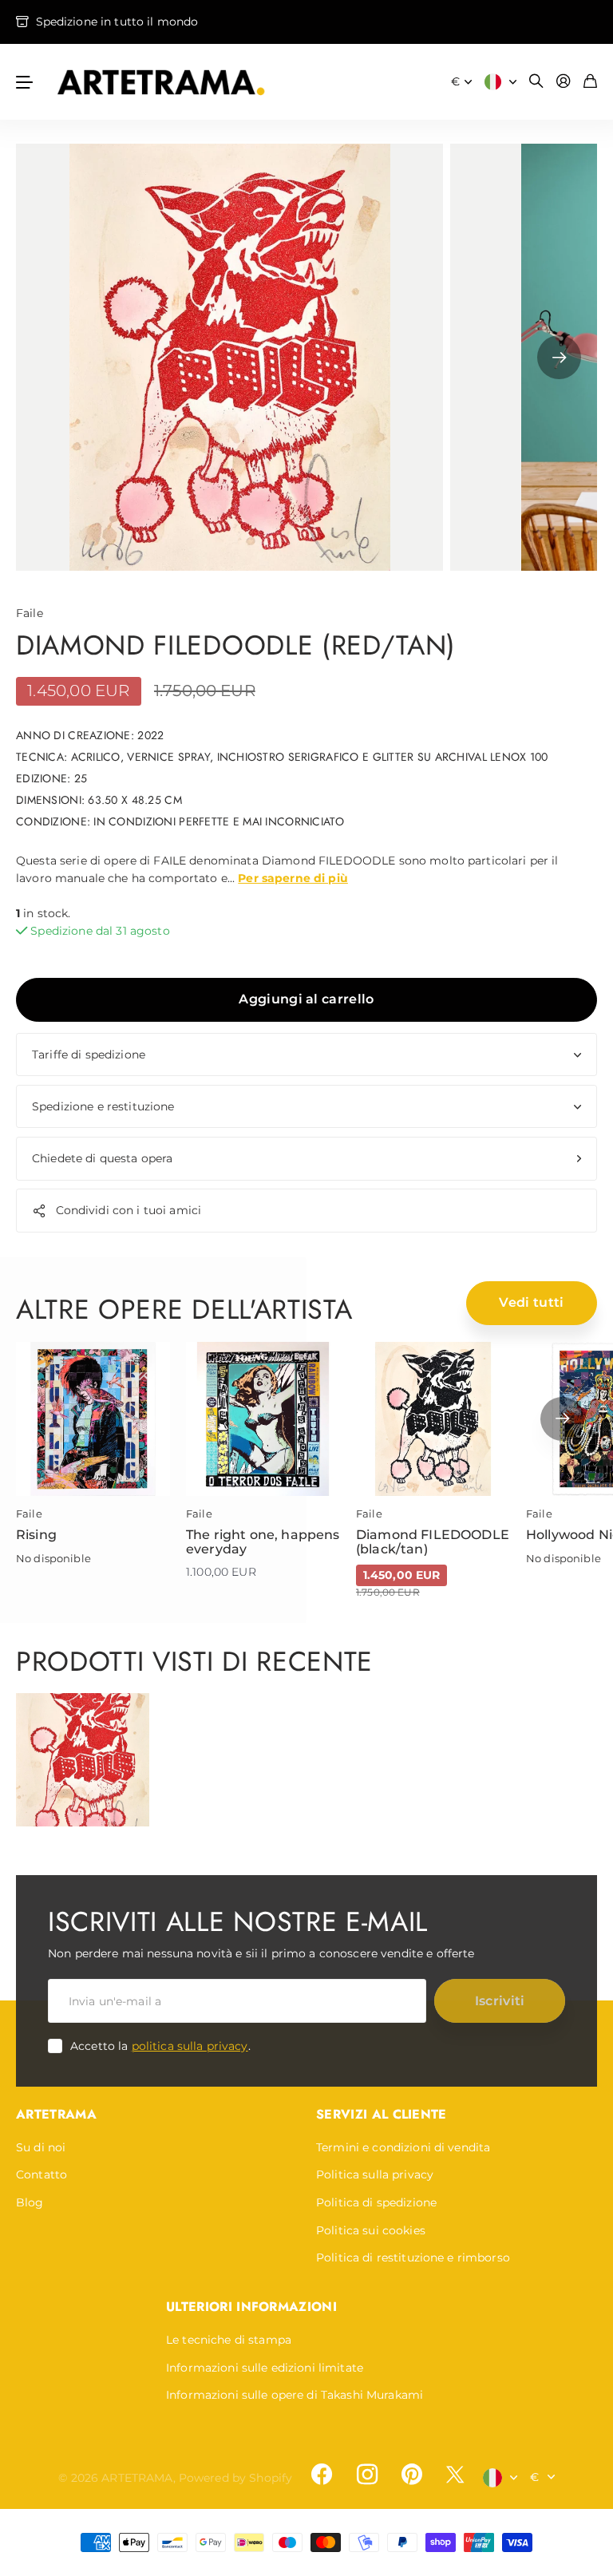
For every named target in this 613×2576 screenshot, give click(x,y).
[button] (559, 357)
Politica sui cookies (371, 2230)
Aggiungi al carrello (306, 999)
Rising (36, 1535)
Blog (30, 2202)
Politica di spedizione (376, 2202)
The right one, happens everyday (263, 1542)
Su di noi (41, 2147)
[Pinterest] (412, 2475)
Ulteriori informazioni (251, 2307)
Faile (30, 613)
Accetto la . (160, 2046)
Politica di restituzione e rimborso (413, 2257)
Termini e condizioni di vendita (403, 2147)
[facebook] (322, 2475)
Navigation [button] (25, 82)
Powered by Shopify (236, 2478)
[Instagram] (366, 2475)
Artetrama (56, 2114)
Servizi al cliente (382, 2114)
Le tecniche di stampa (229, 2340)
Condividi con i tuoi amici (129, 1210)
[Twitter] (455, 2474)
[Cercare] (536, 82)
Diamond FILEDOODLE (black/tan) (433, 1542)
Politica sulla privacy (375, 2174)
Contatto (42, 2174)
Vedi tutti (531, 1302)
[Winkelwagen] (590, 82)
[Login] (564, 82)
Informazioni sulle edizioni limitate (265, 2368)
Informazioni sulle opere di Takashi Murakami (295, 2395)
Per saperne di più (293, 878)
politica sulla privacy (190, 2046)
